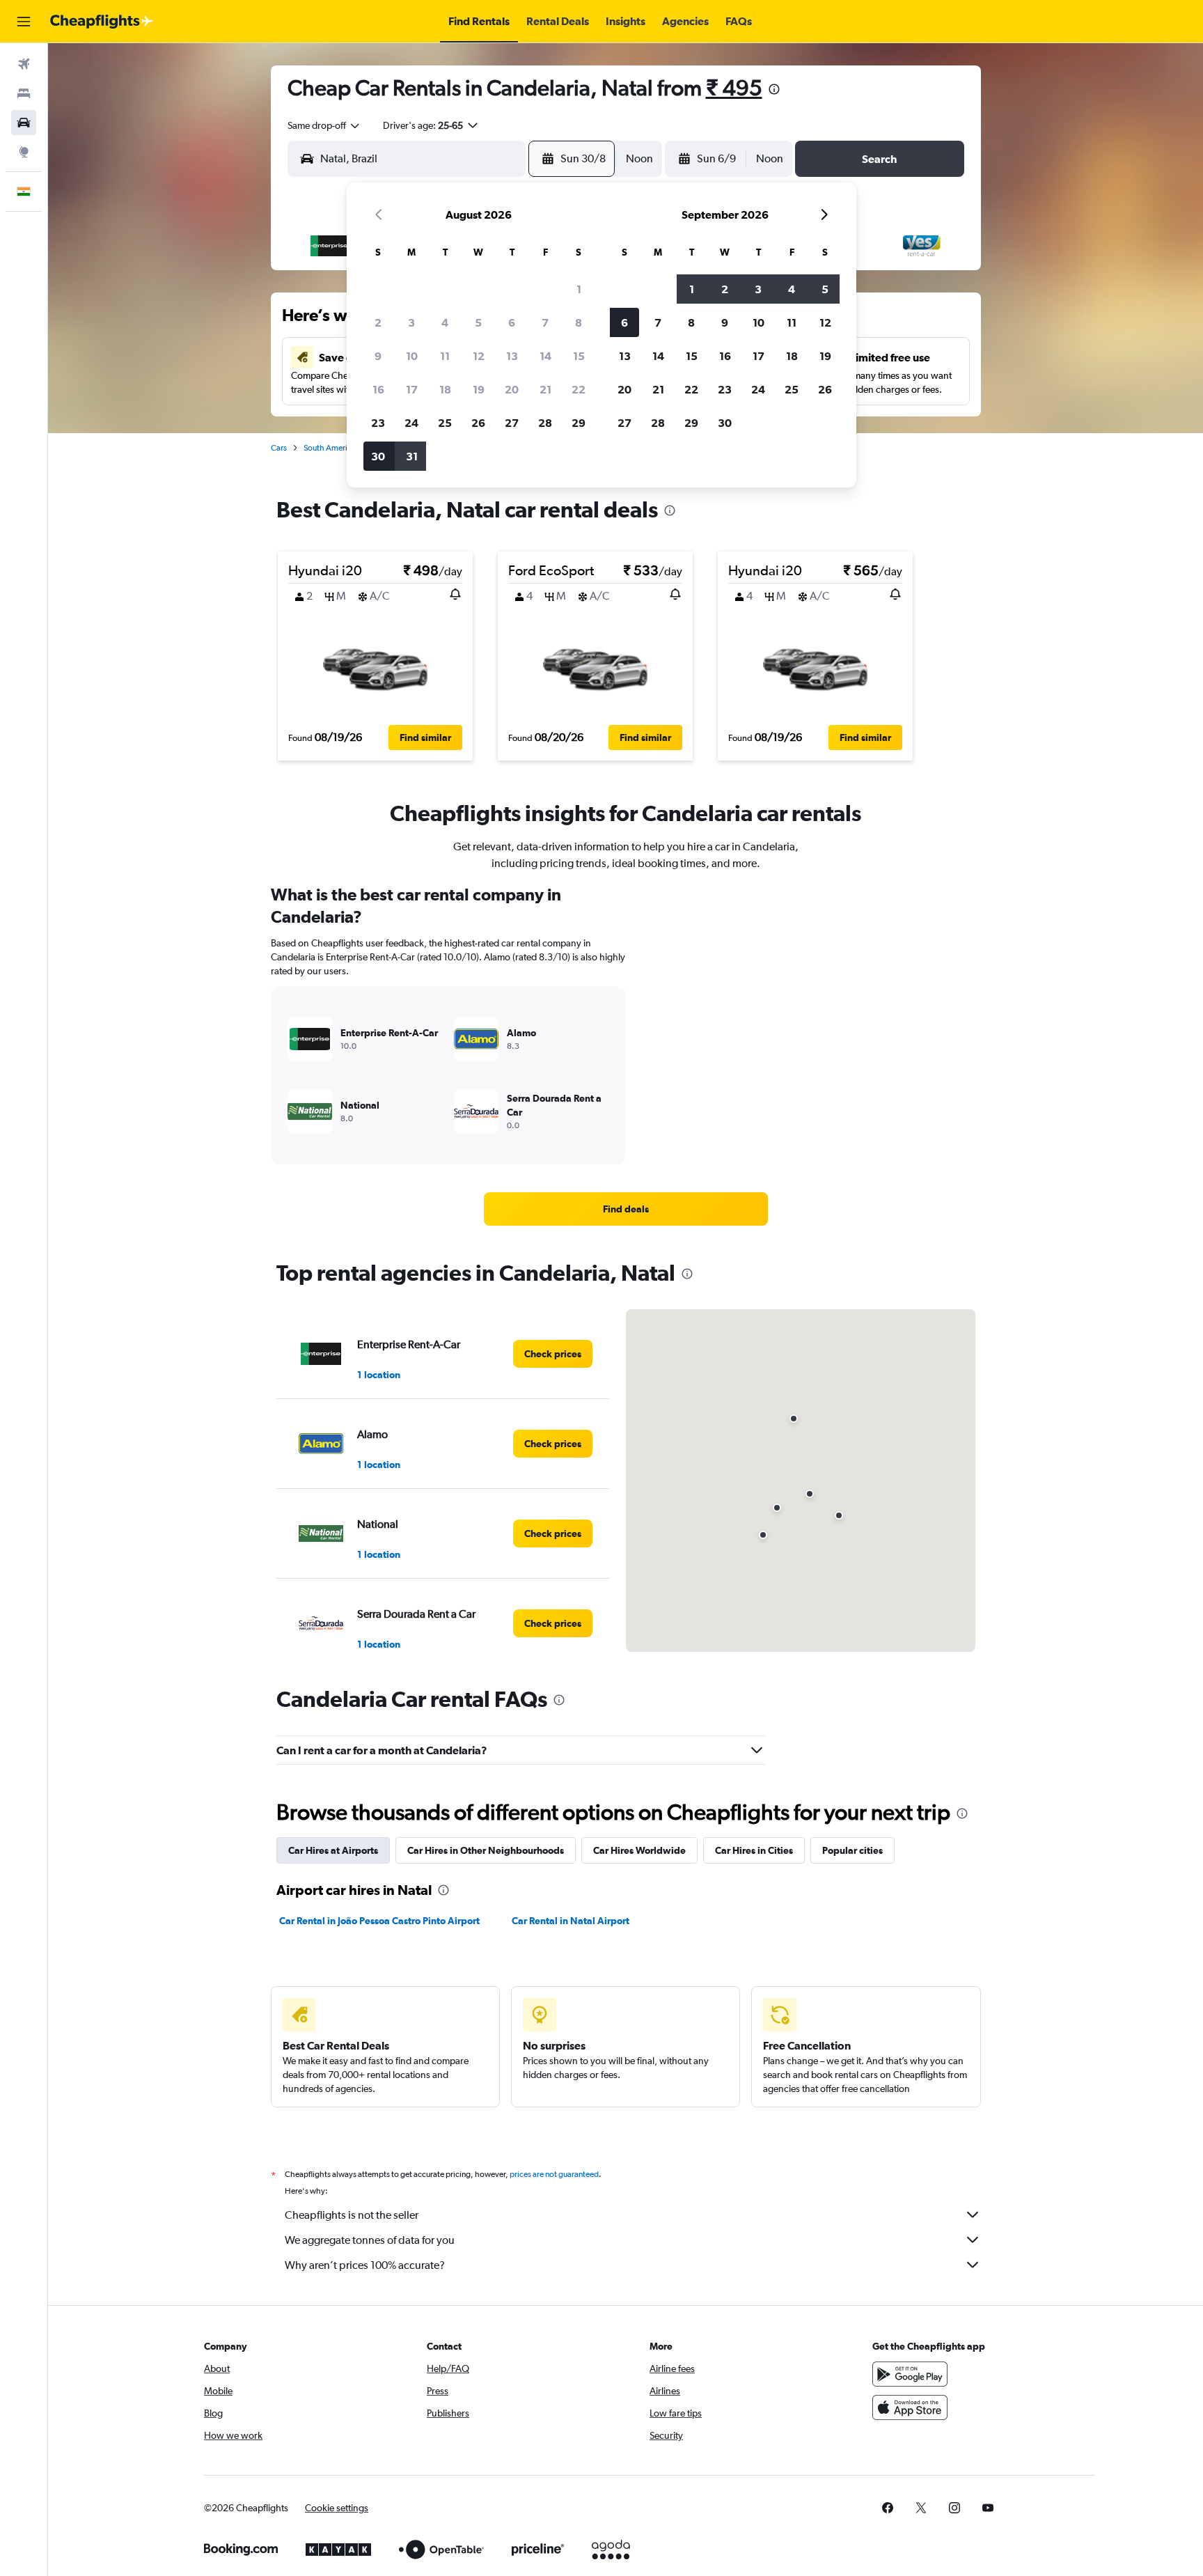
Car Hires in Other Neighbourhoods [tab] (486, 1850)
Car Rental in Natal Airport (571, 1921)
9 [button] (378, 356)
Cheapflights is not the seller (352, 2215)
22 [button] (579, 389)
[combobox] (324, 125)
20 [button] (512, 389)
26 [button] (478, 423)
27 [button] (512, 423)
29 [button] (579, 423)
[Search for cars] (24, 123)
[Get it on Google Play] (910, 2374)
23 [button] (378, 423)
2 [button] (378, 322)
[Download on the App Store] (910, 2407)
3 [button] (411, 322)
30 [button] (378, 456)
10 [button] (412, 356)
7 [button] (545, 322)
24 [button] (411, 423)
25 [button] (445, 423)
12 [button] (479, 356)
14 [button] (545, 356)
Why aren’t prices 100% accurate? (365, 2265)
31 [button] (412, 456)
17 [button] (412, 389)
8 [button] (579, 322)
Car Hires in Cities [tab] (754, 1850)
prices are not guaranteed (554, 2174)
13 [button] (512, 356)
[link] (626, 1209)
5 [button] (478, 322)
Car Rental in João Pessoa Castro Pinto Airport (379, 1921)
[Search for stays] (24, 93)
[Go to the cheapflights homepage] (102, 22)
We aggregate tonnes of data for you (370, 2240)
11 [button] (445, 356)
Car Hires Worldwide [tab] (639, 1850)
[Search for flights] (24, 64)
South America (330, 448)
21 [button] (545, 389)
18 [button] (445, 389)
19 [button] (479, 389)
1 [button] (579, 289)
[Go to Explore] (24, 152)
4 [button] (445, 322)
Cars (279, 448)
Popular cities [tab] (852, 1850)
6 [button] (512, 322)
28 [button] (545, 423)
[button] (24, 22)
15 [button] (579, 356)
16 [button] (378, 389)
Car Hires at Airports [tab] (333, 1850)
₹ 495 (734, 87)
